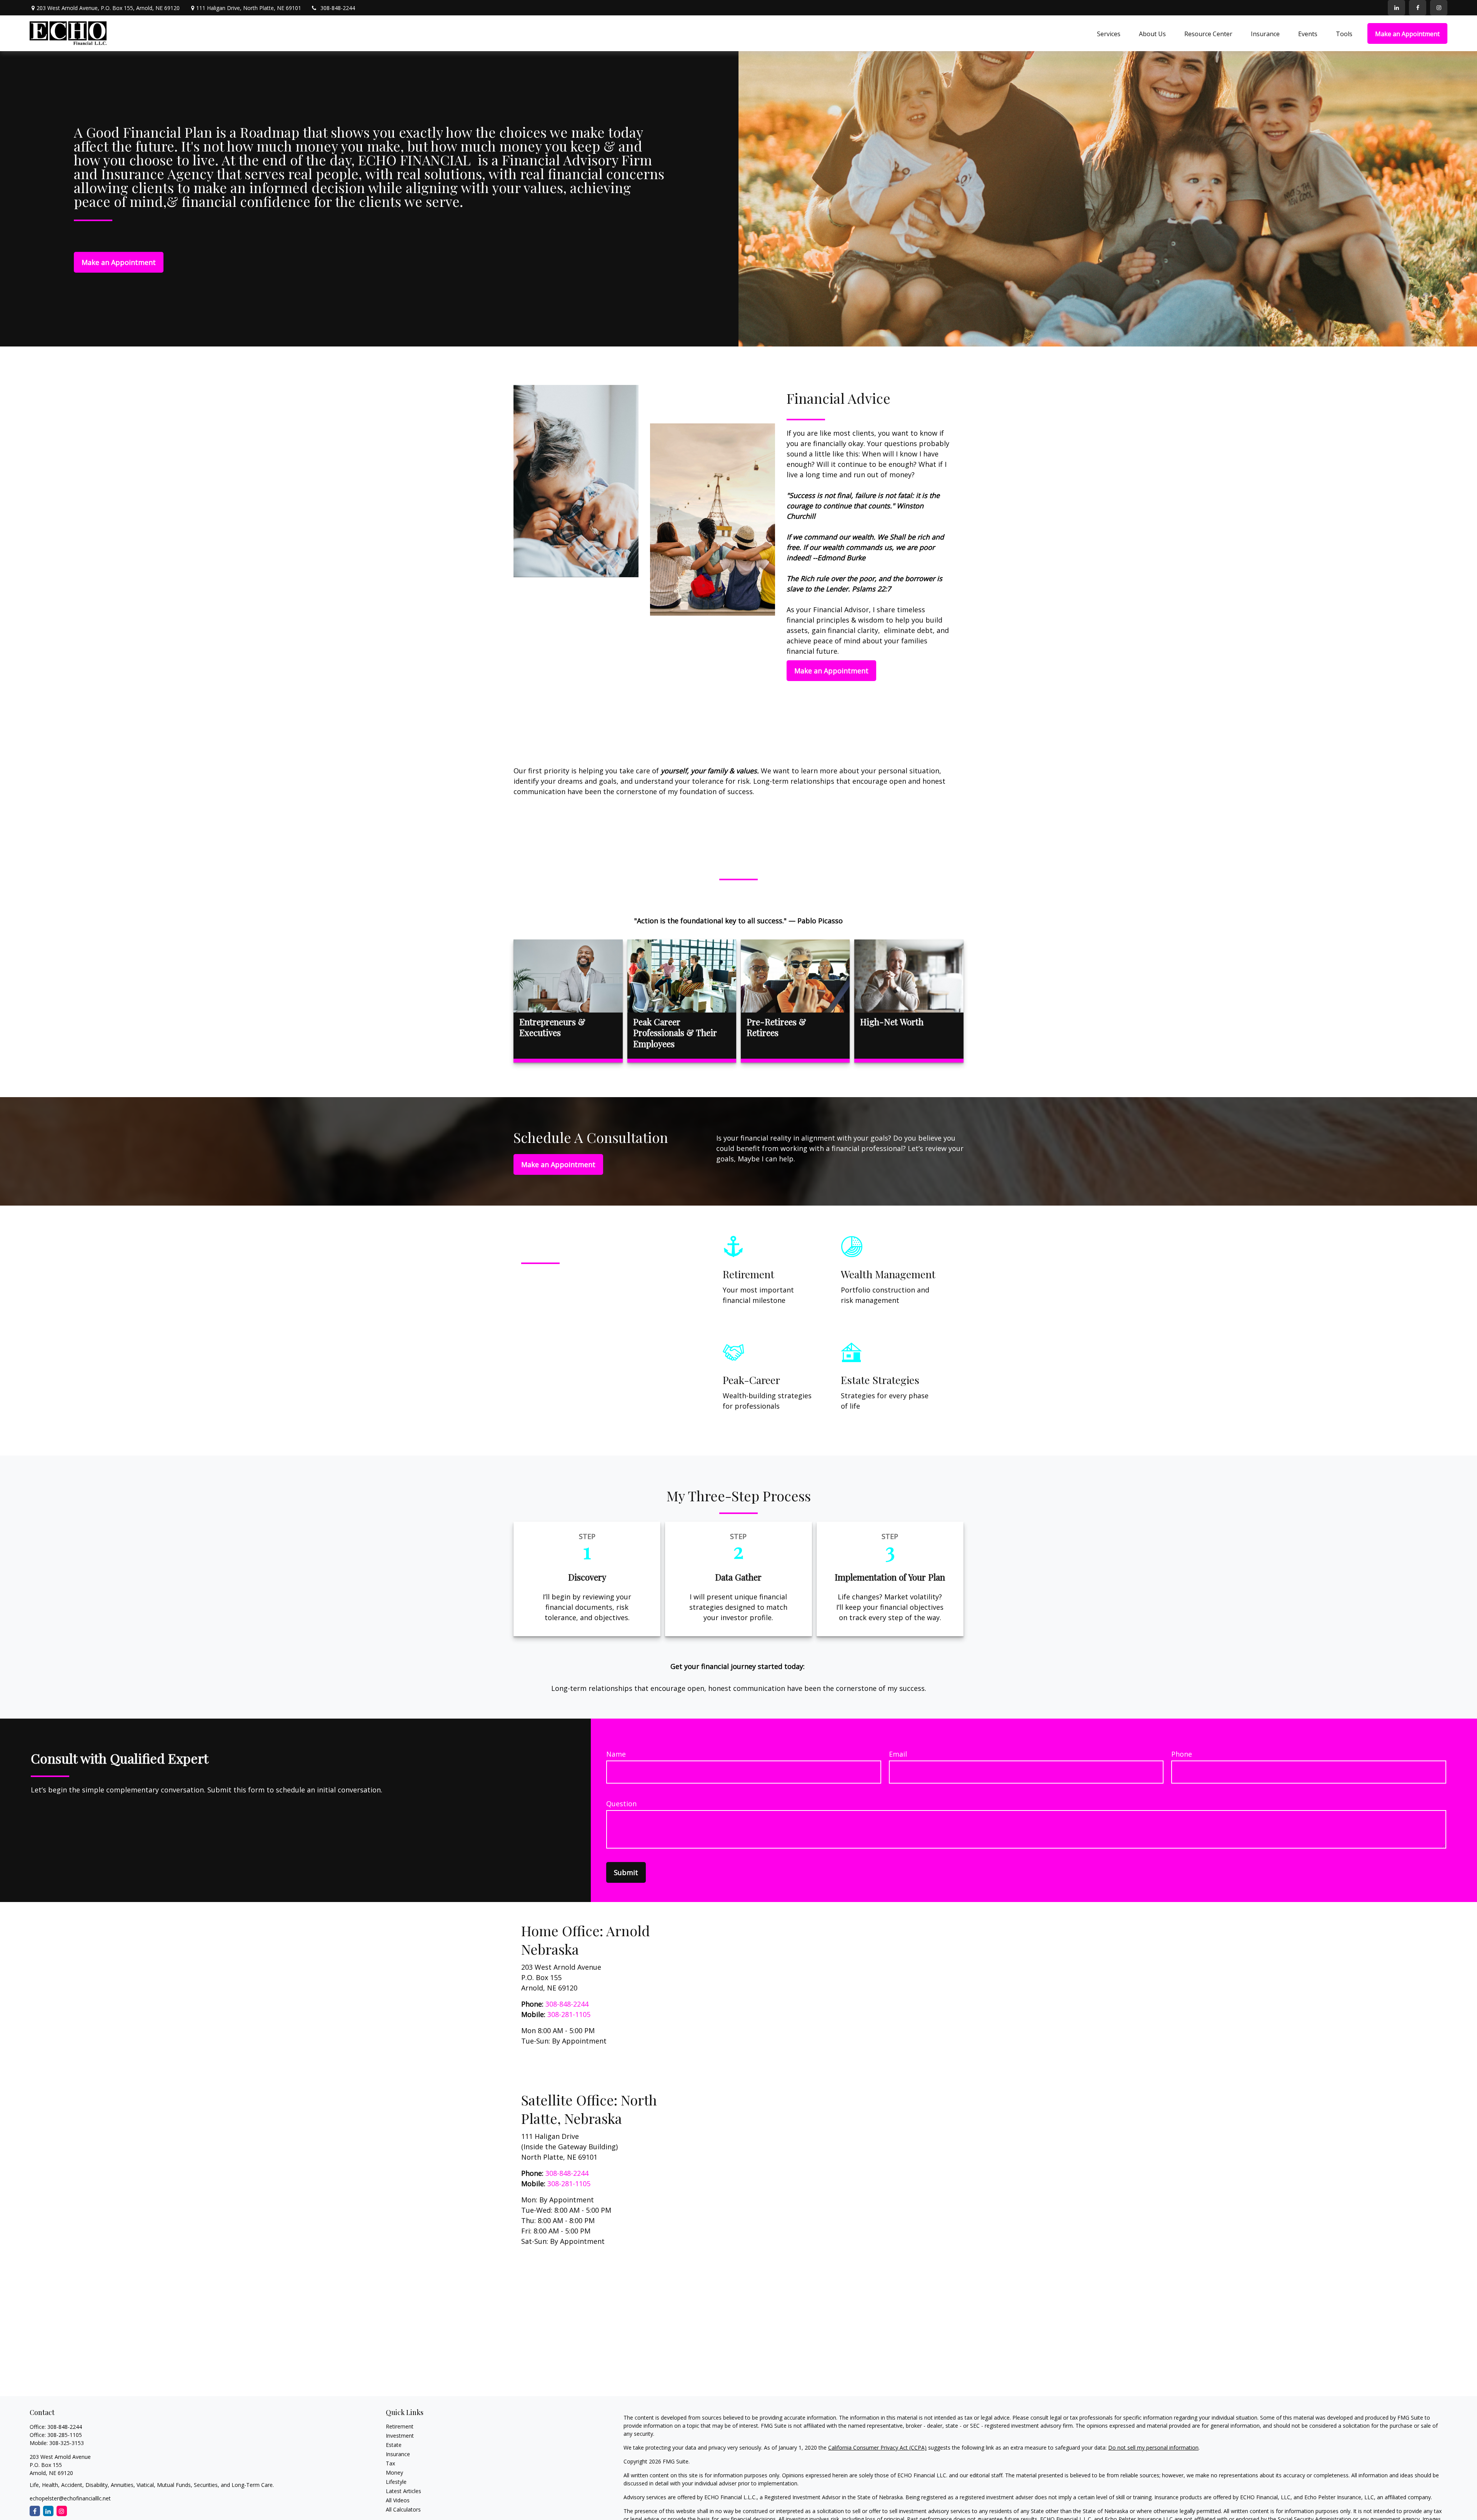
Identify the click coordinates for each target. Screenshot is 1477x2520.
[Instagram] (62, 2511)
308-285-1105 (65, 2435)
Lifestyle (396, 2482)
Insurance (398, 2454)
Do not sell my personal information (1153, 2448)
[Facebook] (1418, 8)
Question (621, 1804)
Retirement (400, 2426)
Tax (390, 2463)
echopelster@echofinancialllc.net (70, 2498)
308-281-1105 (569, 2014)
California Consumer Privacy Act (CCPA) (877, 2448)
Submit (626, 1872)
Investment (400, 2436)
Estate (394, 2445)
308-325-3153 (67, 2443)
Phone (1182, 1754)
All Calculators (403, 2509)
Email (898, 1754)
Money (394, 2473)
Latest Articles (403, 2491)
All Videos (398, 2500)
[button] (1109, 33)
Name (616, 1754)
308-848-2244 (338, 8)
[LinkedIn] (1396, 8)
